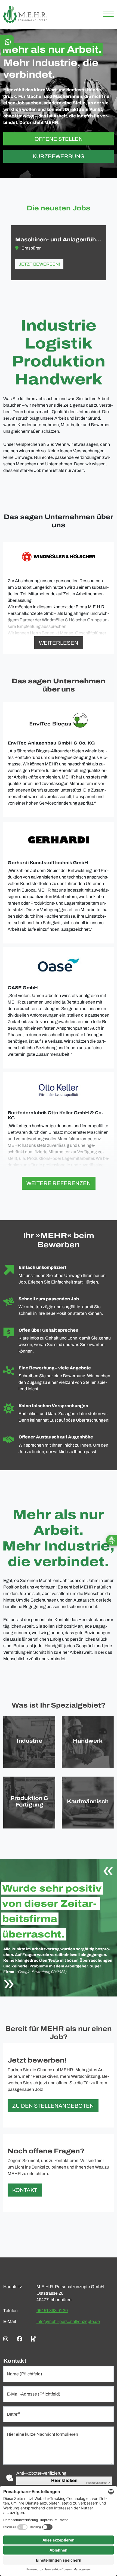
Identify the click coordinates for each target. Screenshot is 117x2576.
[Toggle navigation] (106, 15)
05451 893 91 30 (52, 2311)
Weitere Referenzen (59, 1183)
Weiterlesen (59, 643)
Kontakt (25, 2190)
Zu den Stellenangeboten (53, 2106)
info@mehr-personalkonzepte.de (68, 2321)
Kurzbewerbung (59, 156)
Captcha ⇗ (98, 2483)
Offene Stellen (59, 139)
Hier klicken (64, 2480)
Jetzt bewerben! (39, 264)
